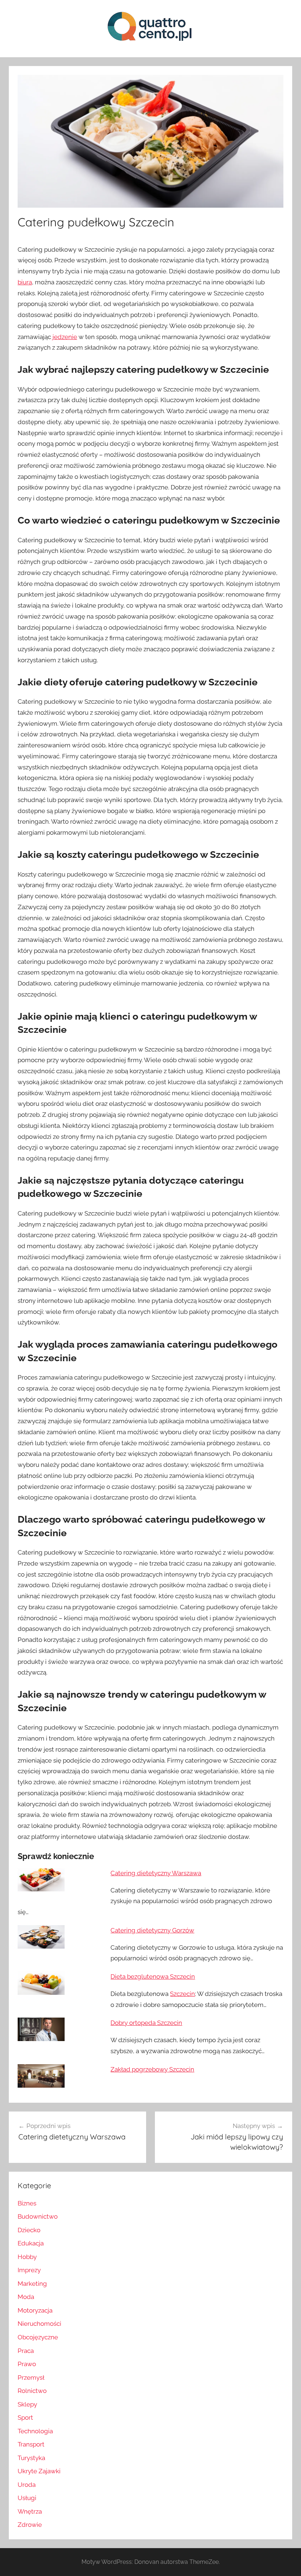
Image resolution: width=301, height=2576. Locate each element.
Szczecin (182, 1994)
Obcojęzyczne (38, 2337)
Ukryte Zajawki (39, 2471)
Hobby (27, 2257)
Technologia (35, 2431)
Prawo (27, 2364)
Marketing (32, 2284)
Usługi (27, 2498)
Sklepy (27, 2404)
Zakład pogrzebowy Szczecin (152, 2069)
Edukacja (31, 2243)
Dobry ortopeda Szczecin (146, 2023)
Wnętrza (30, 2511)
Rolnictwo (32, 2391)
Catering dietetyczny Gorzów (152, 1930)
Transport (31, 2444)
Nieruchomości (39, 2324)
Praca (26, 2351)
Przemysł (31, 2378)
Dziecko (29, 2230)
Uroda (27, 2485)
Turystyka (31, 2458)
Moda (26, 2297)
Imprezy (29, 2270)
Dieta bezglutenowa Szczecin (153, 1976)
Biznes (27, 2203)
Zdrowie (30, 2525)
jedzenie (65, 337)
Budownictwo (38, 2216)
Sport (25, 2417)
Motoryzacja (35, 2310)
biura (25, 282)
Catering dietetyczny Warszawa (156, 1873)
